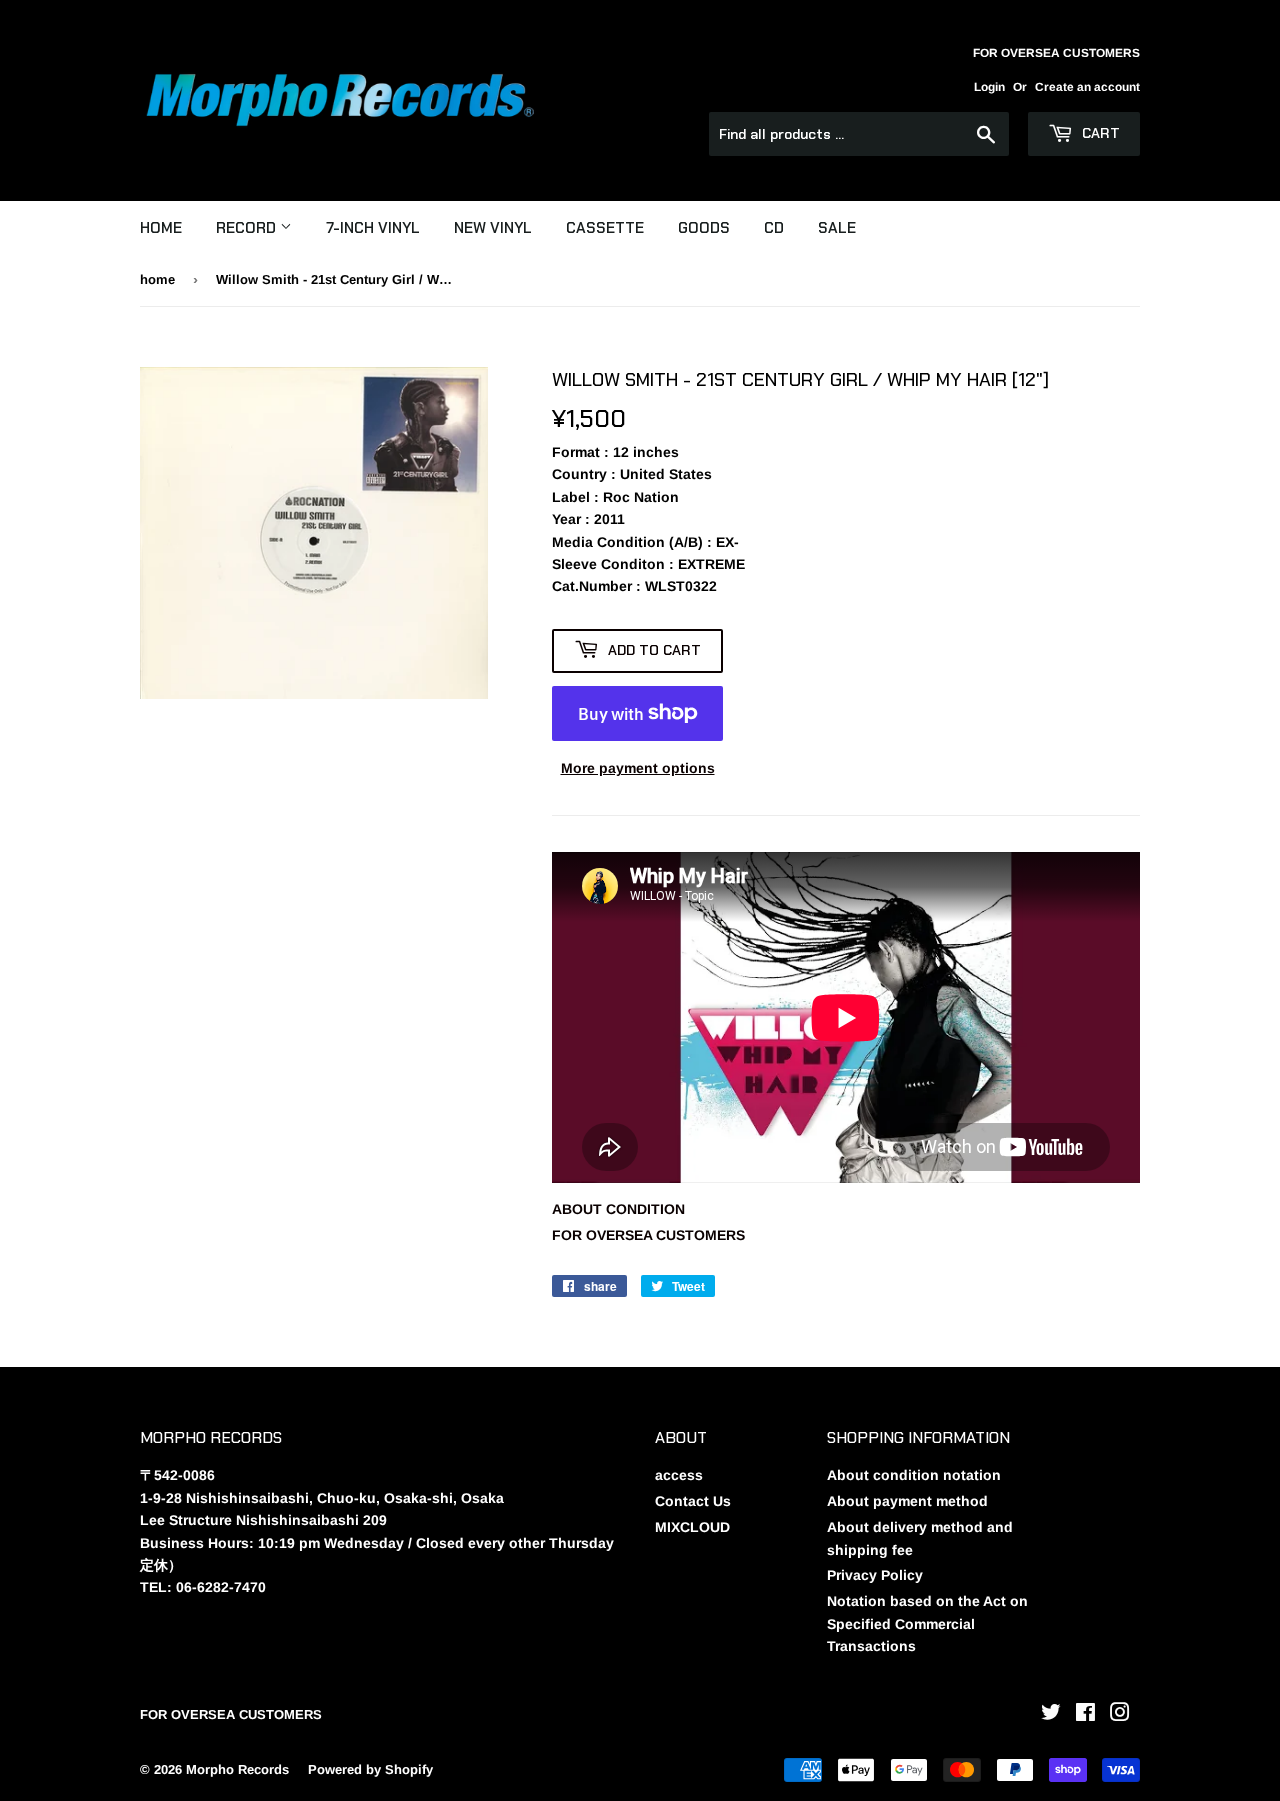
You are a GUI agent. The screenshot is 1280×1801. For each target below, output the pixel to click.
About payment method (907, 1501)
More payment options (638, 768)
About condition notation (914, 1475)
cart (1099, 133)
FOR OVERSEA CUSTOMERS (648, 1235)
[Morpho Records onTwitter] (1051, 1715)
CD (774, 228)
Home (161, 228)
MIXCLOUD (692, 1527)
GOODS (704, 228)
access (679, 1475)
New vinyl (493, 228)
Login (989, 87)
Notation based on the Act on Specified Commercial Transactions (927, 1623)
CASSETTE (605, 228)
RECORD (248, 228)
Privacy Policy (875, 1575)
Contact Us (693, 1501)
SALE (837, 228)
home (157, 279)
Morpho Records (237, 1769)
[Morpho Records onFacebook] (1085, 1715)
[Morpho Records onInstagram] (1120, 1715)
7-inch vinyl (373, 228)
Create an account (1087, 87)
